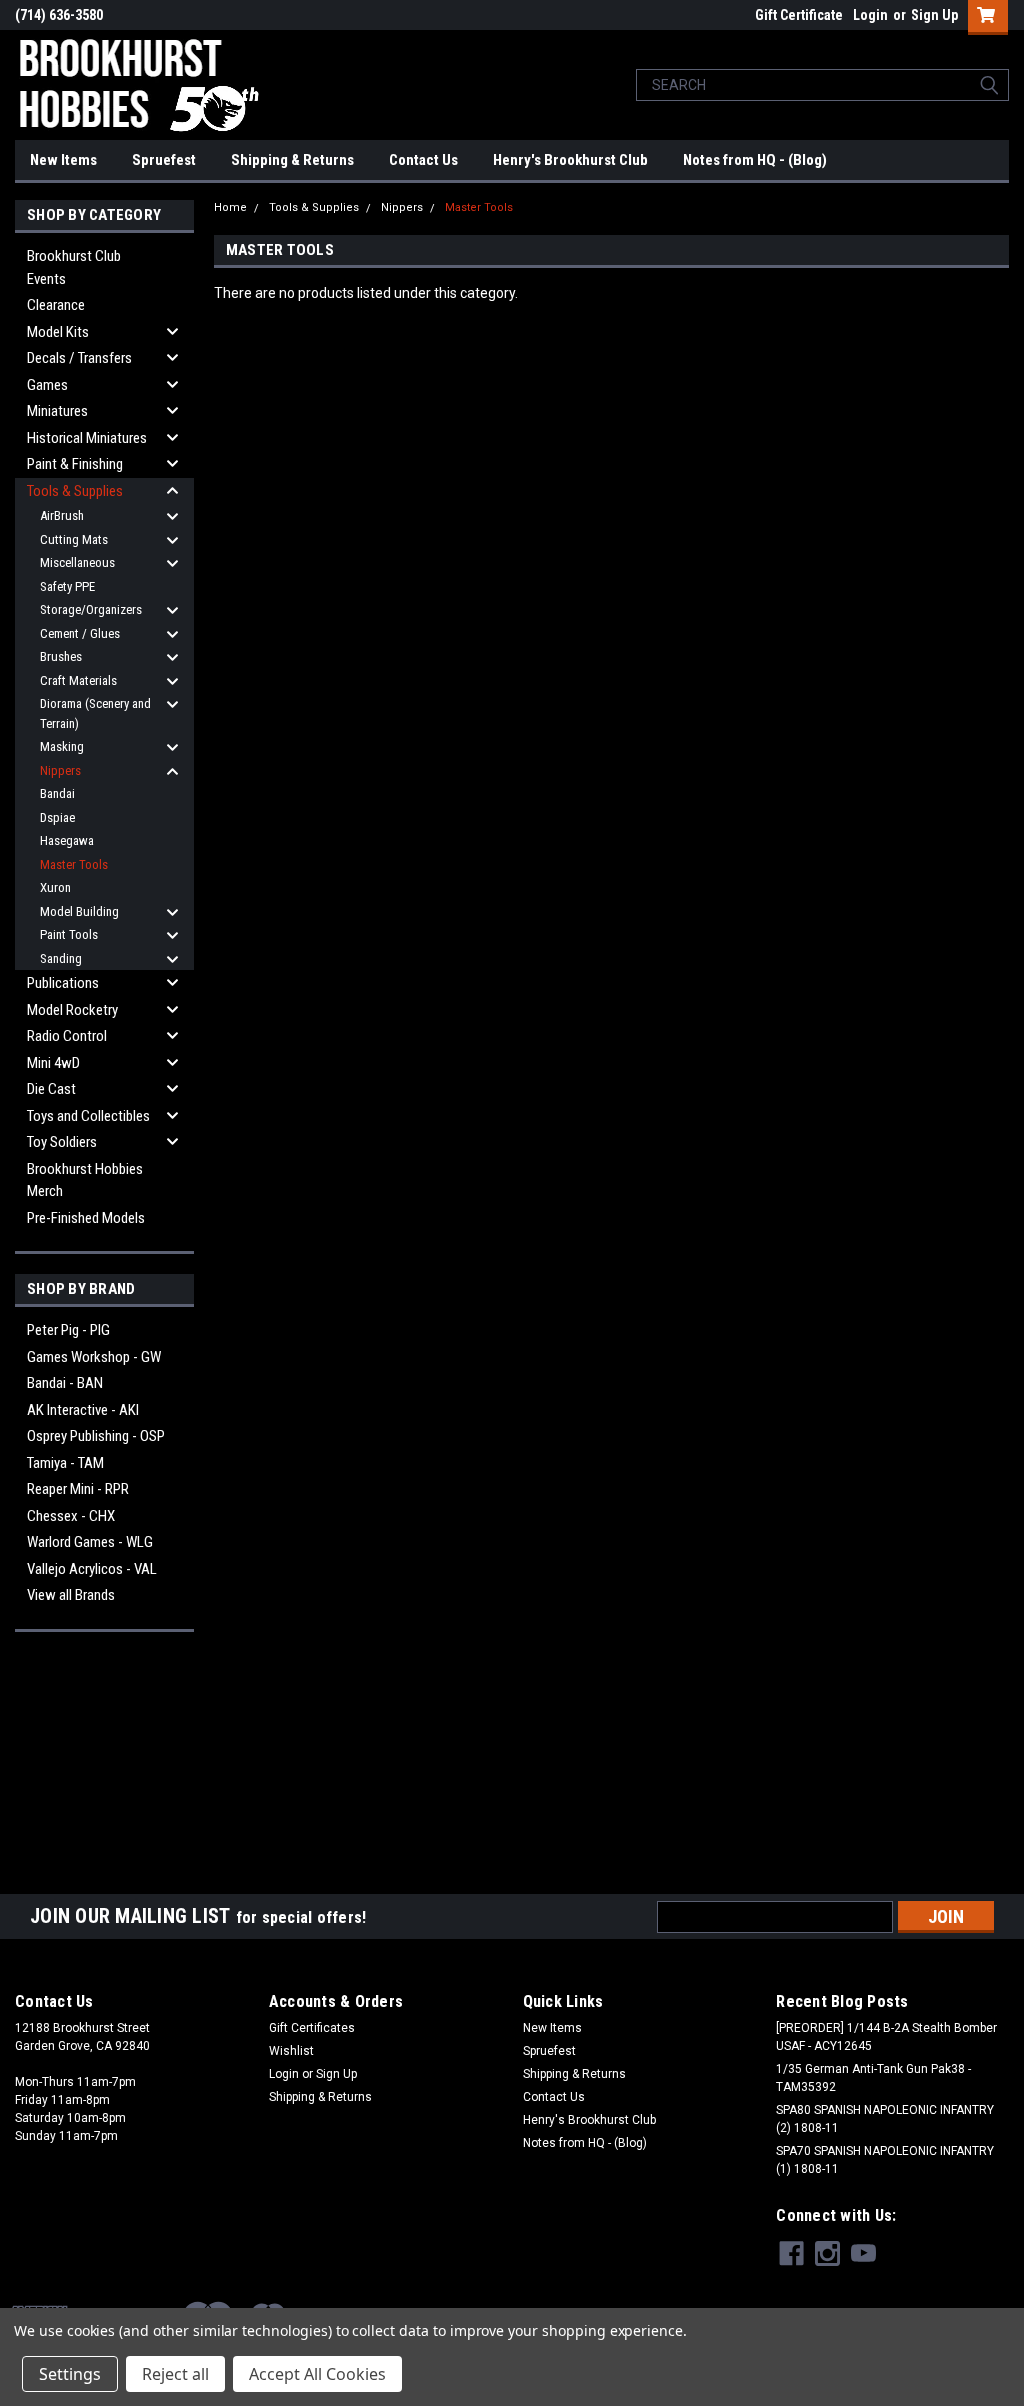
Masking (62, 746)
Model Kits (58, 332)
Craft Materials (78, 680)
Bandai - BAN (65, 1383)
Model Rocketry (72, 1010)
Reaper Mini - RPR (78, 1489)
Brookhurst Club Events (74, 267)
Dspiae (57, 817)
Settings (70, 2374)
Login (870, 15)
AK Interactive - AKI (83, 1410)
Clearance (56, 305)
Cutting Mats (74, 539)
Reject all (175, 2374)
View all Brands (71, 1595)
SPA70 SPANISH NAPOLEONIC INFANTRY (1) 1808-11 (885, 2160)
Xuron (55, 887)
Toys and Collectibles (88, 1116)
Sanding (61, 958)
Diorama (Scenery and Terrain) (95, 713)
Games (47, 385)
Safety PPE (67, 586)
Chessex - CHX (71, 1516)
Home (230, 207)
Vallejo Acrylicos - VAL (92, 1569)
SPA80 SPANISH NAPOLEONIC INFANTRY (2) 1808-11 (885, 2119)
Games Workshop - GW (94, 1357)
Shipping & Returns (292, 160)
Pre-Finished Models (86, 1218)
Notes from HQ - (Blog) (755, 160)
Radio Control (67, 1036)
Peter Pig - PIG (68, 1330)
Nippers (60, 770)
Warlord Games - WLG (90, 1542)
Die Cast (51, 1089)
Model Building (79, 911)
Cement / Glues (80, 633)
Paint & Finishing (75, 464)
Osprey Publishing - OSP (96, 1436)
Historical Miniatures (87, 438)
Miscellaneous (77, 562)
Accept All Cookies (317, 2374)
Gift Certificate (799, 15)
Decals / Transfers (79, 358)
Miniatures (57, 411)
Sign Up (934, 15)
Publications (63, 983)
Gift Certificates (312, 2028)
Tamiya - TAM (65, 1463)
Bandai (57, 793)
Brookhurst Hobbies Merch (85, 1180)
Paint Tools (69, 934)
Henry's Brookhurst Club (570, 160)
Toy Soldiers (62, 1142)
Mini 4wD (53, 1063)
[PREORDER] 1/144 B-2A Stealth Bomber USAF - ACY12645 (886, 2037)
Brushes (61, 656)
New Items (63, 160)
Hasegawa (67, 840)
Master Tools (74, 864)
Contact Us (423, 160)
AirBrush (62, 515)
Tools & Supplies (75, 491)
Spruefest (164, 160)
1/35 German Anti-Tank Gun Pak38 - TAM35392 (873, 2078)
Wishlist (291, 2051)
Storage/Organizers (91, 609)
